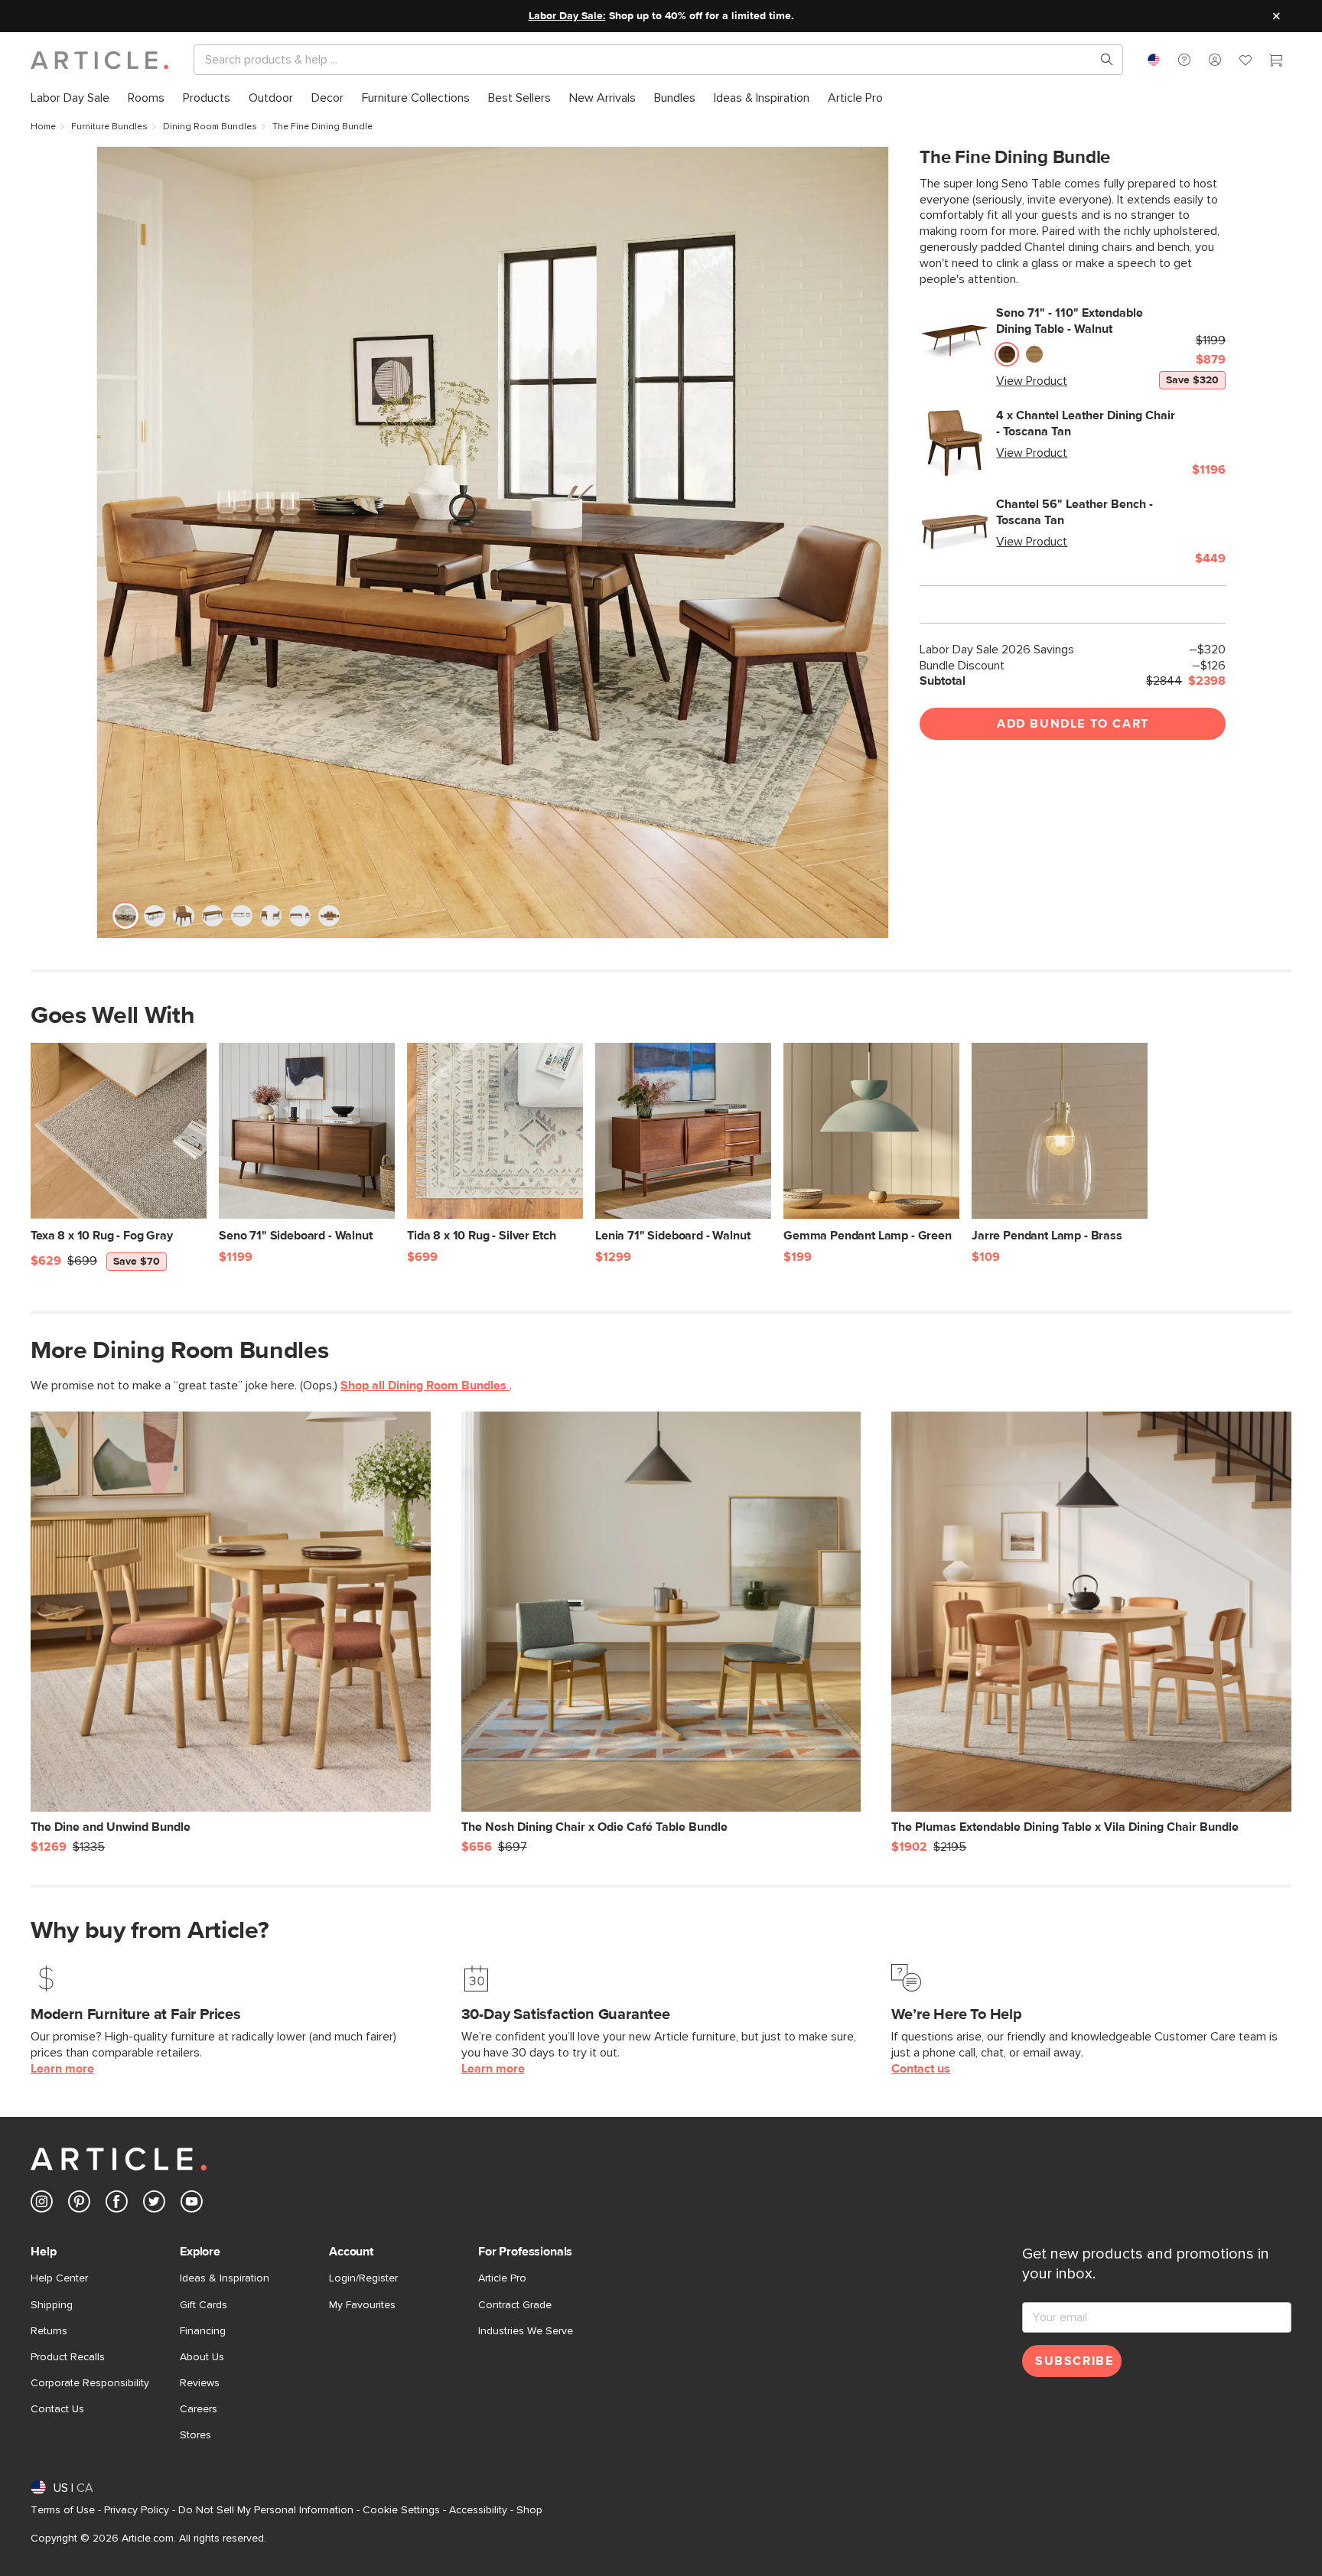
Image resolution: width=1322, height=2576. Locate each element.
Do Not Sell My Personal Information (266, 2510)
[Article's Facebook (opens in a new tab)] (117, 2205)
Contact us (921, 2069)
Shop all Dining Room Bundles (425, 1386)
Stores (195, 2435)
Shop (529, 2510)
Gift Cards (204, 2305)
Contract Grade (515, 2305)
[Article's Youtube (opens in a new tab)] (192, 2205)
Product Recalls (68, 2357)
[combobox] (1154, 60)
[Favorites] (1245, 62)
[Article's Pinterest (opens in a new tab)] (79, 2205)
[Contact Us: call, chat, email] (1184, 60)
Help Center (59, 2278)
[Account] (1215, 60)
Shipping (52, 2305)
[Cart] (1276, 62)
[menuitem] (70, 98)
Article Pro (502, 2278)
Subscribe (1074, 2361)
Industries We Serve (526, 2331)
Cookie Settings (401, 2510)
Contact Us (57, 2409)
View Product (1032, 381)
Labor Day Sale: (567, 16)
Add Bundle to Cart (1073, 724)
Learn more (62, 2069)
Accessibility (478, 2510)
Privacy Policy (137, 2510)
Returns (49, 2331)
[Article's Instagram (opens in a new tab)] (42, 2205)
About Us (202, 2357)
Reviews (200, 2383)
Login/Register (363, 2278)
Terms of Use (63, 2510)
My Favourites (362, 2305)
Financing (203, 2331)
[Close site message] (1276, 16)
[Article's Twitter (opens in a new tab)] (154, 2205)
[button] (1184, 60)
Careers (199, 2409)
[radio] (1007, 355)
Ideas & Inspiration (225, 2278)
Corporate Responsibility (90, 2383)
